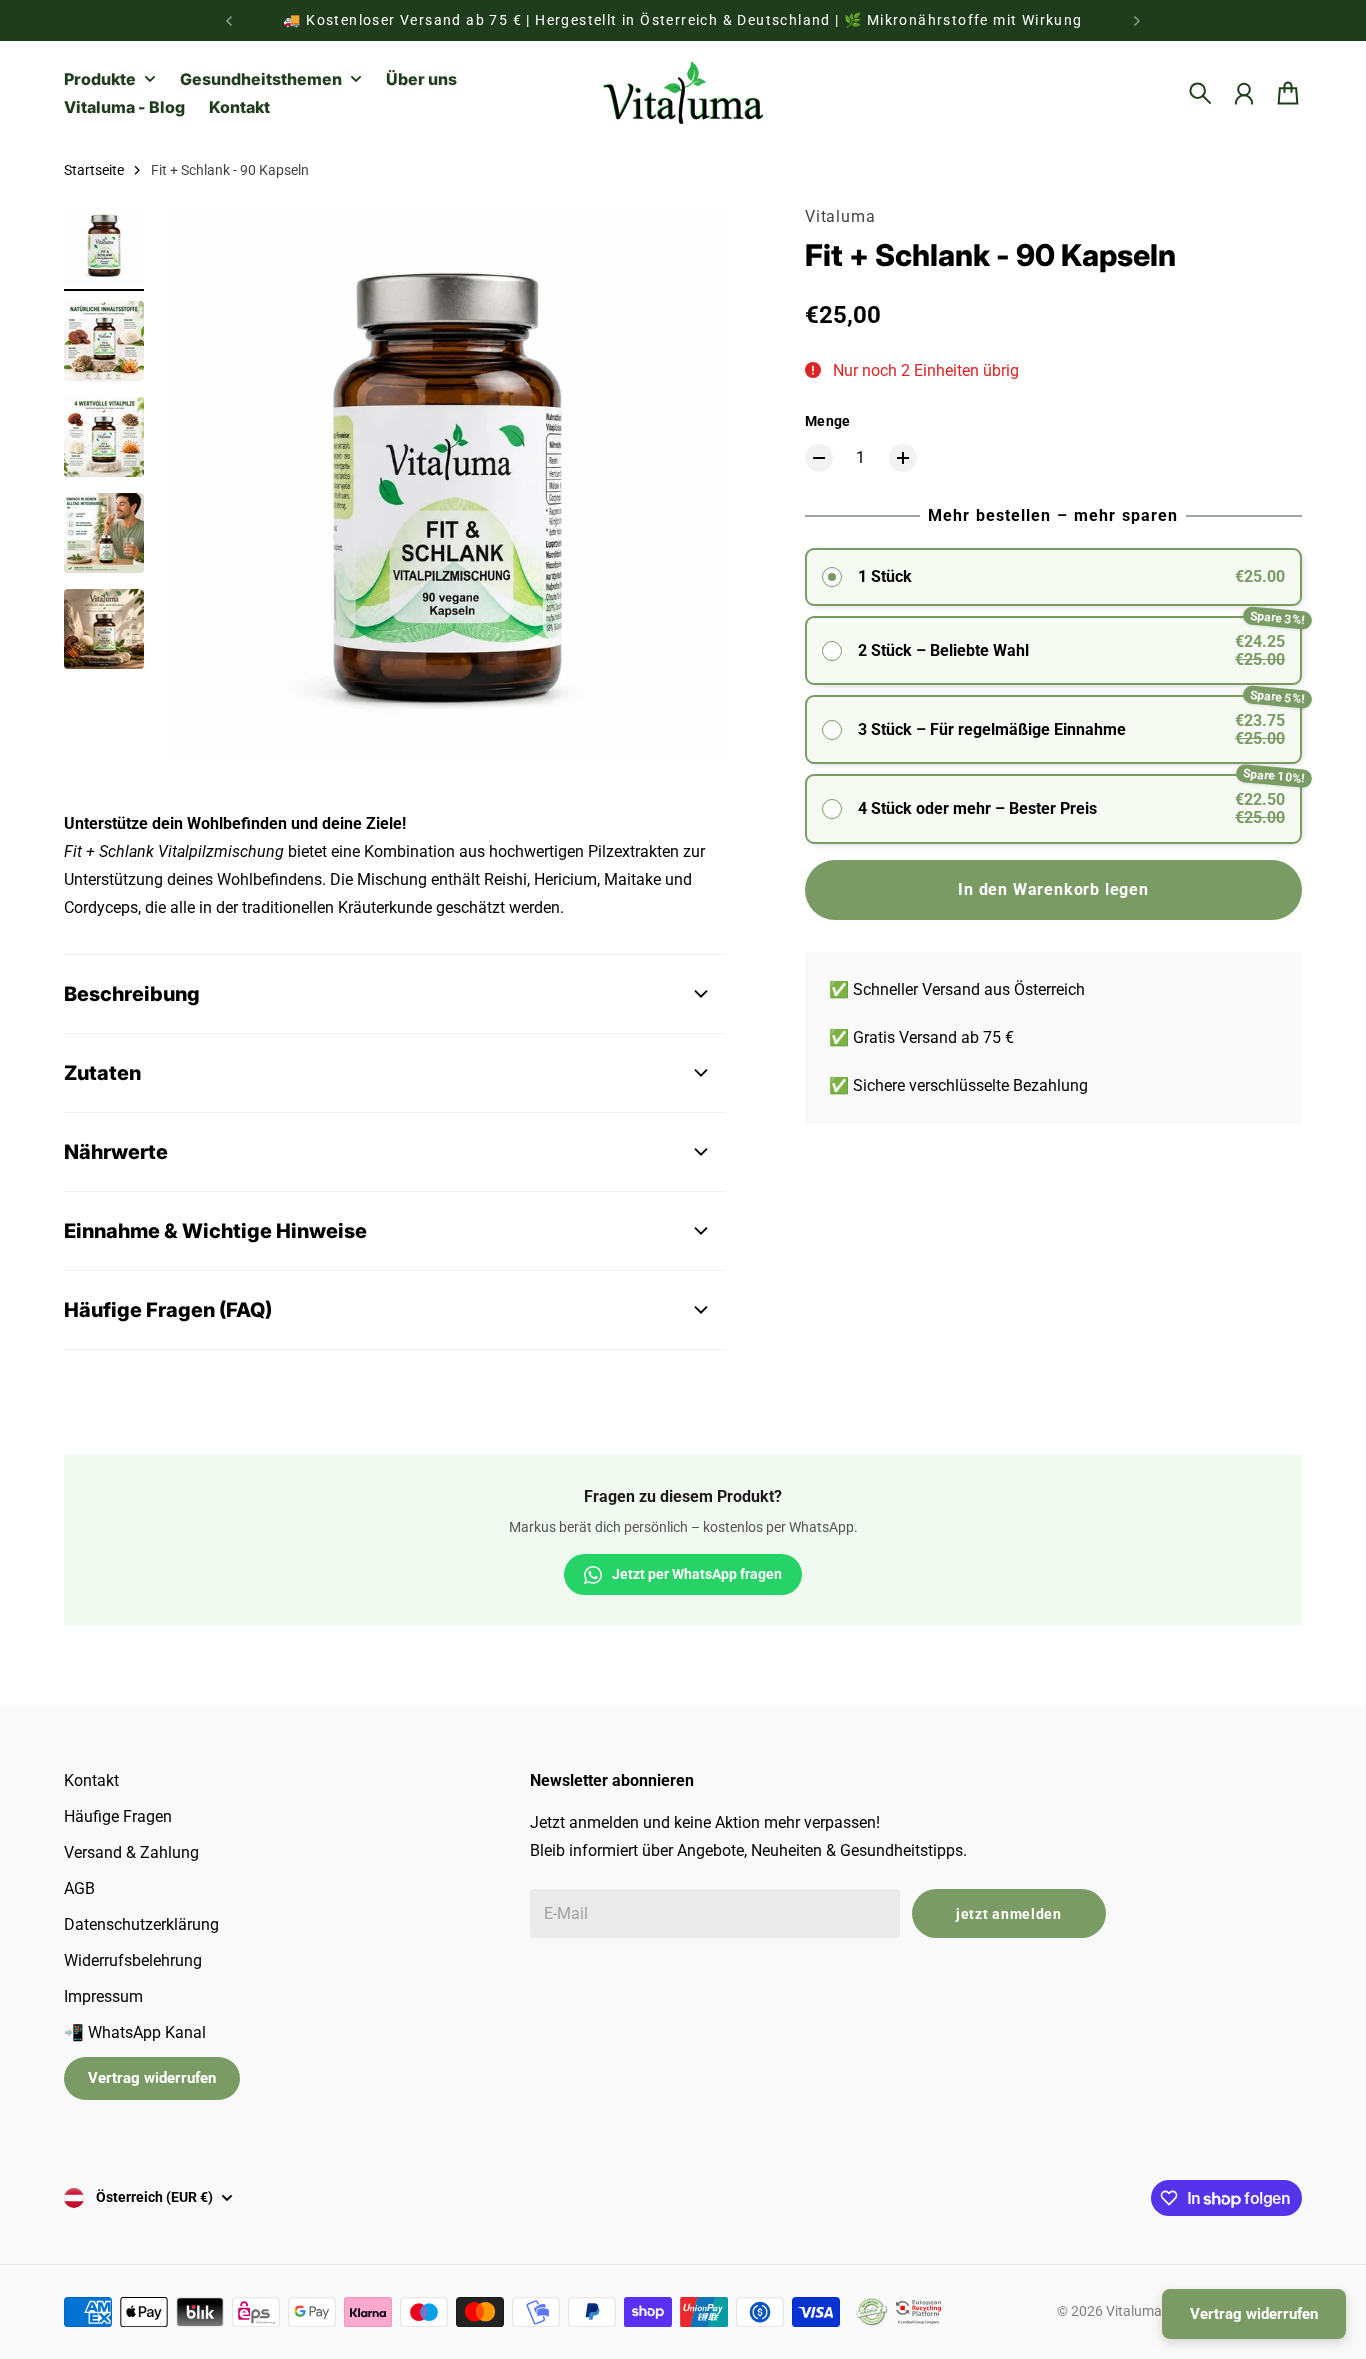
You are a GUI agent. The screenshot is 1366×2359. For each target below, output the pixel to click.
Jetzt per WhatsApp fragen (697, 1574)
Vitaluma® (1139, 2311)
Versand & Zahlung (131, 1852)
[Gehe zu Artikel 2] (104, 341)
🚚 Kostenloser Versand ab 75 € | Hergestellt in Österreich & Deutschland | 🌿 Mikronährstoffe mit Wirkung (682, 20)
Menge (828, 421)
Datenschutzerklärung (141, 1924)
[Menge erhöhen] (903, 458)
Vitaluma (840, 216)
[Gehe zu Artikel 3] (104, 437)
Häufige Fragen (118, 1816)
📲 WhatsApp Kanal (135, 2032)
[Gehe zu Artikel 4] (104, 533)
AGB (79, 1888)
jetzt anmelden (1009, 1914)
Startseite (94, 170)
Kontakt (91, 1780)
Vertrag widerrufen (152, 2078)
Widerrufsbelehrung (133, 1960)
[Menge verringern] (819, 458)
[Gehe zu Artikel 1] (104, 245)
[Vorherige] (229, 20)
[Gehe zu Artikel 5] (104, 629)
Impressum (103, 1996)
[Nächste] (1137, 20)
